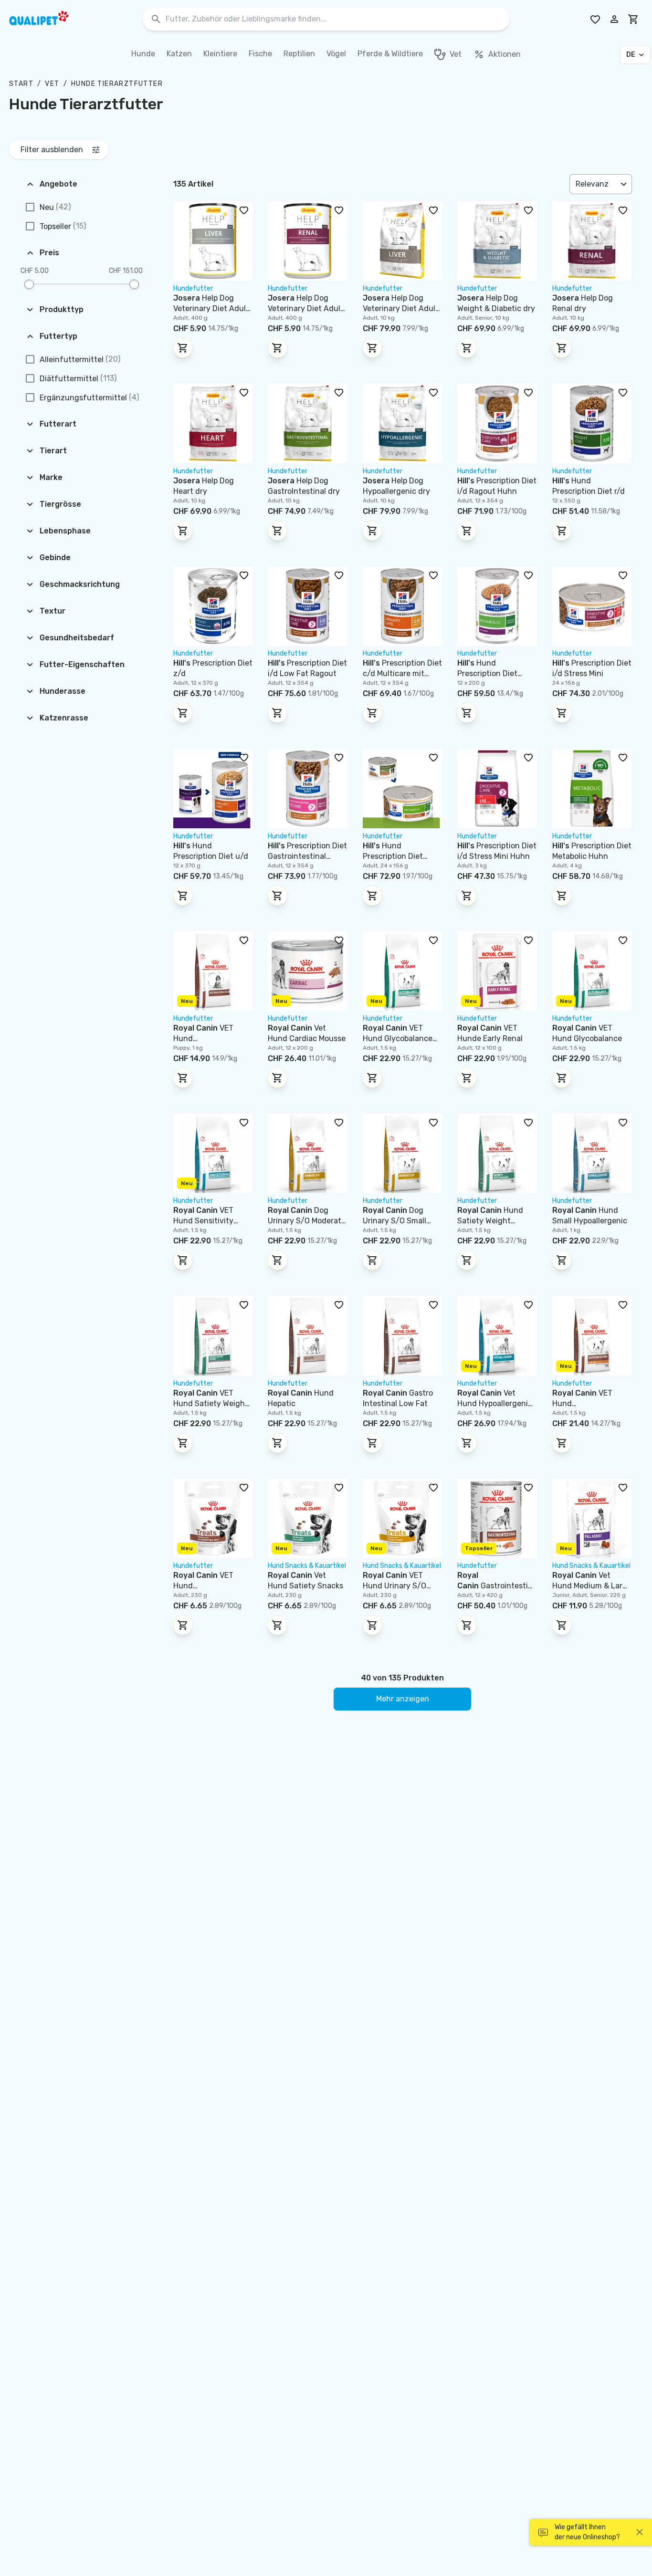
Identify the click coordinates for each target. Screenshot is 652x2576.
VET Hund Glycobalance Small (398, 1038)
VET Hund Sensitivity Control (203, 1221)
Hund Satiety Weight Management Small (492, 1221)
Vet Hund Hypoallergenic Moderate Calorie (495, 1403)
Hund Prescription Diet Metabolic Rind (487, 673)
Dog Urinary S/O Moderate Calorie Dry (307, 1221)
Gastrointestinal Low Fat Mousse (495, 1586)
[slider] (29, 284)
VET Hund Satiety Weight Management (211, 1403)
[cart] (633, 19)
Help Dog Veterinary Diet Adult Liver (211, 308)
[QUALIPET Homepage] (47, 19)
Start (21, 84)
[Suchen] (156, 19)
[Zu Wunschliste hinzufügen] (244, 210)
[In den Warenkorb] (183, 348)
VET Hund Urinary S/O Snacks (394, 1586)
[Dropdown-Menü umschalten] (625, 184)
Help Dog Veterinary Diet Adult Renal (306, 308)
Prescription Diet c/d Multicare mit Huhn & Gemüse (402, 673)
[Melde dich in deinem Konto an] (614, 19)
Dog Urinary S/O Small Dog (394, 1221)
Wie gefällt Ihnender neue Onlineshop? (587, 2532)
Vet (52, 84)
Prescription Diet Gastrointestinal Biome (307, 856)
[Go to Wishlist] (595, 19)
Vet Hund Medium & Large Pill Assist (592, 1586)
